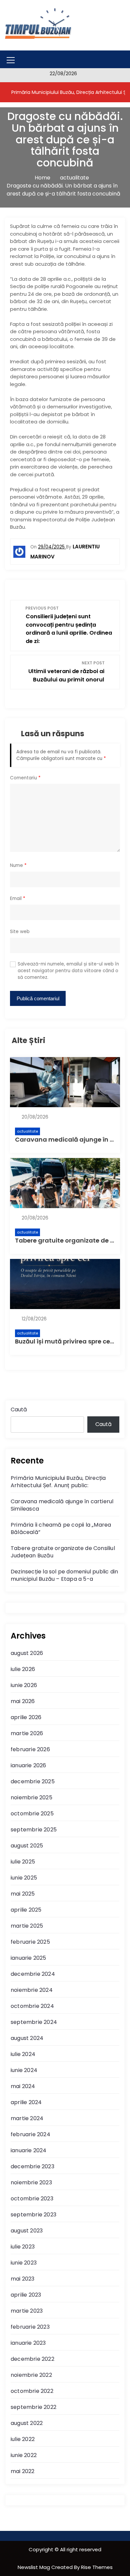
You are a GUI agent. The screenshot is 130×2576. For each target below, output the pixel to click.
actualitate (27, 1131)
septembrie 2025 (34, 1830)
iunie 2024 (24, 2070)
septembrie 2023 (33, 2215)
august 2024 (27, 2038)
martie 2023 (27, 2311)
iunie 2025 (24, 1878)
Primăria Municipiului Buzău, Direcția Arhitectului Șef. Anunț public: (58, 1482)
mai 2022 (23, 2471)
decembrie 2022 (32, 2359)
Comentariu (25, 778)
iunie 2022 (24, 2455)
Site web (20, 932)
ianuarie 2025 (28, 1958)
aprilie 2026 (26, 1717)
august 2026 (27, 1653)
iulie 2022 (23, 2439)
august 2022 (27, 2423)
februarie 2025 (30, 1942)
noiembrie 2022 (31, 2375)
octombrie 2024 (32, 2006)
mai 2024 (23, 2086)
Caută (19, 1409)
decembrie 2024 (33, 1974)
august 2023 (27, 2231)
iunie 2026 (24, 1685)
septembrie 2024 (34, 2022)
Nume (18, 865)
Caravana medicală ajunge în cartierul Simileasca (62, 1505)
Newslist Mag (34, 2567)
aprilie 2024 (26, 2102)
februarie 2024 (30, 2134)
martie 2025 (27, 1926)
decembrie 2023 (32, 2166)
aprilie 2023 (26, 2295)
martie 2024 (27, 2118)
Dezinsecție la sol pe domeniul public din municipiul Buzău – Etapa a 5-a (64, 1575)
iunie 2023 (24, 2263)
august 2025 (27, 1846)
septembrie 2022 (33, 2407)
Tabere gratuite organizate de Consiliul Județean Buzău (63, 1552)
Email (18, 898)
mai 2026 (23, 1701)
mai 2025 (23, 1894)
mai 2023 (23, 2279)
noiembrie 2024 (32, 1990)
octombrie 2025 (32, 1814)
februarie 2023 (30, 2327)
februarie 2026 (30, 1749)
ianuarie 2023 (28, 2343)
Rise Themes (97, 2567)
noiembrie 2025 (31, 1797)
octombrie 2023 (32, 2199)
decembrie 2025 (33, 1781)
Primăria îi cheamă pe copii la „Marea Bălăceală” (61, 1528)
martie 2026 (27, 1733)
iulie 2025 (23, 1862)
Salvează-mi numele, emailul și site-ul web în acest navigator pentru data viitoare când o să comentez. (68, 971)
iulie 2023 (23, 2247)
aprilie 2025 (26, 1910)
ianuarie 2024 (29, 2150)
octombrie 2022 (32, 2391)
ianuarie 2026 (28, 1765)
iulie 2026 (23, 1669)
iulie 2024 (23, 2054)
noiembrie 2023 (31, 2182)
